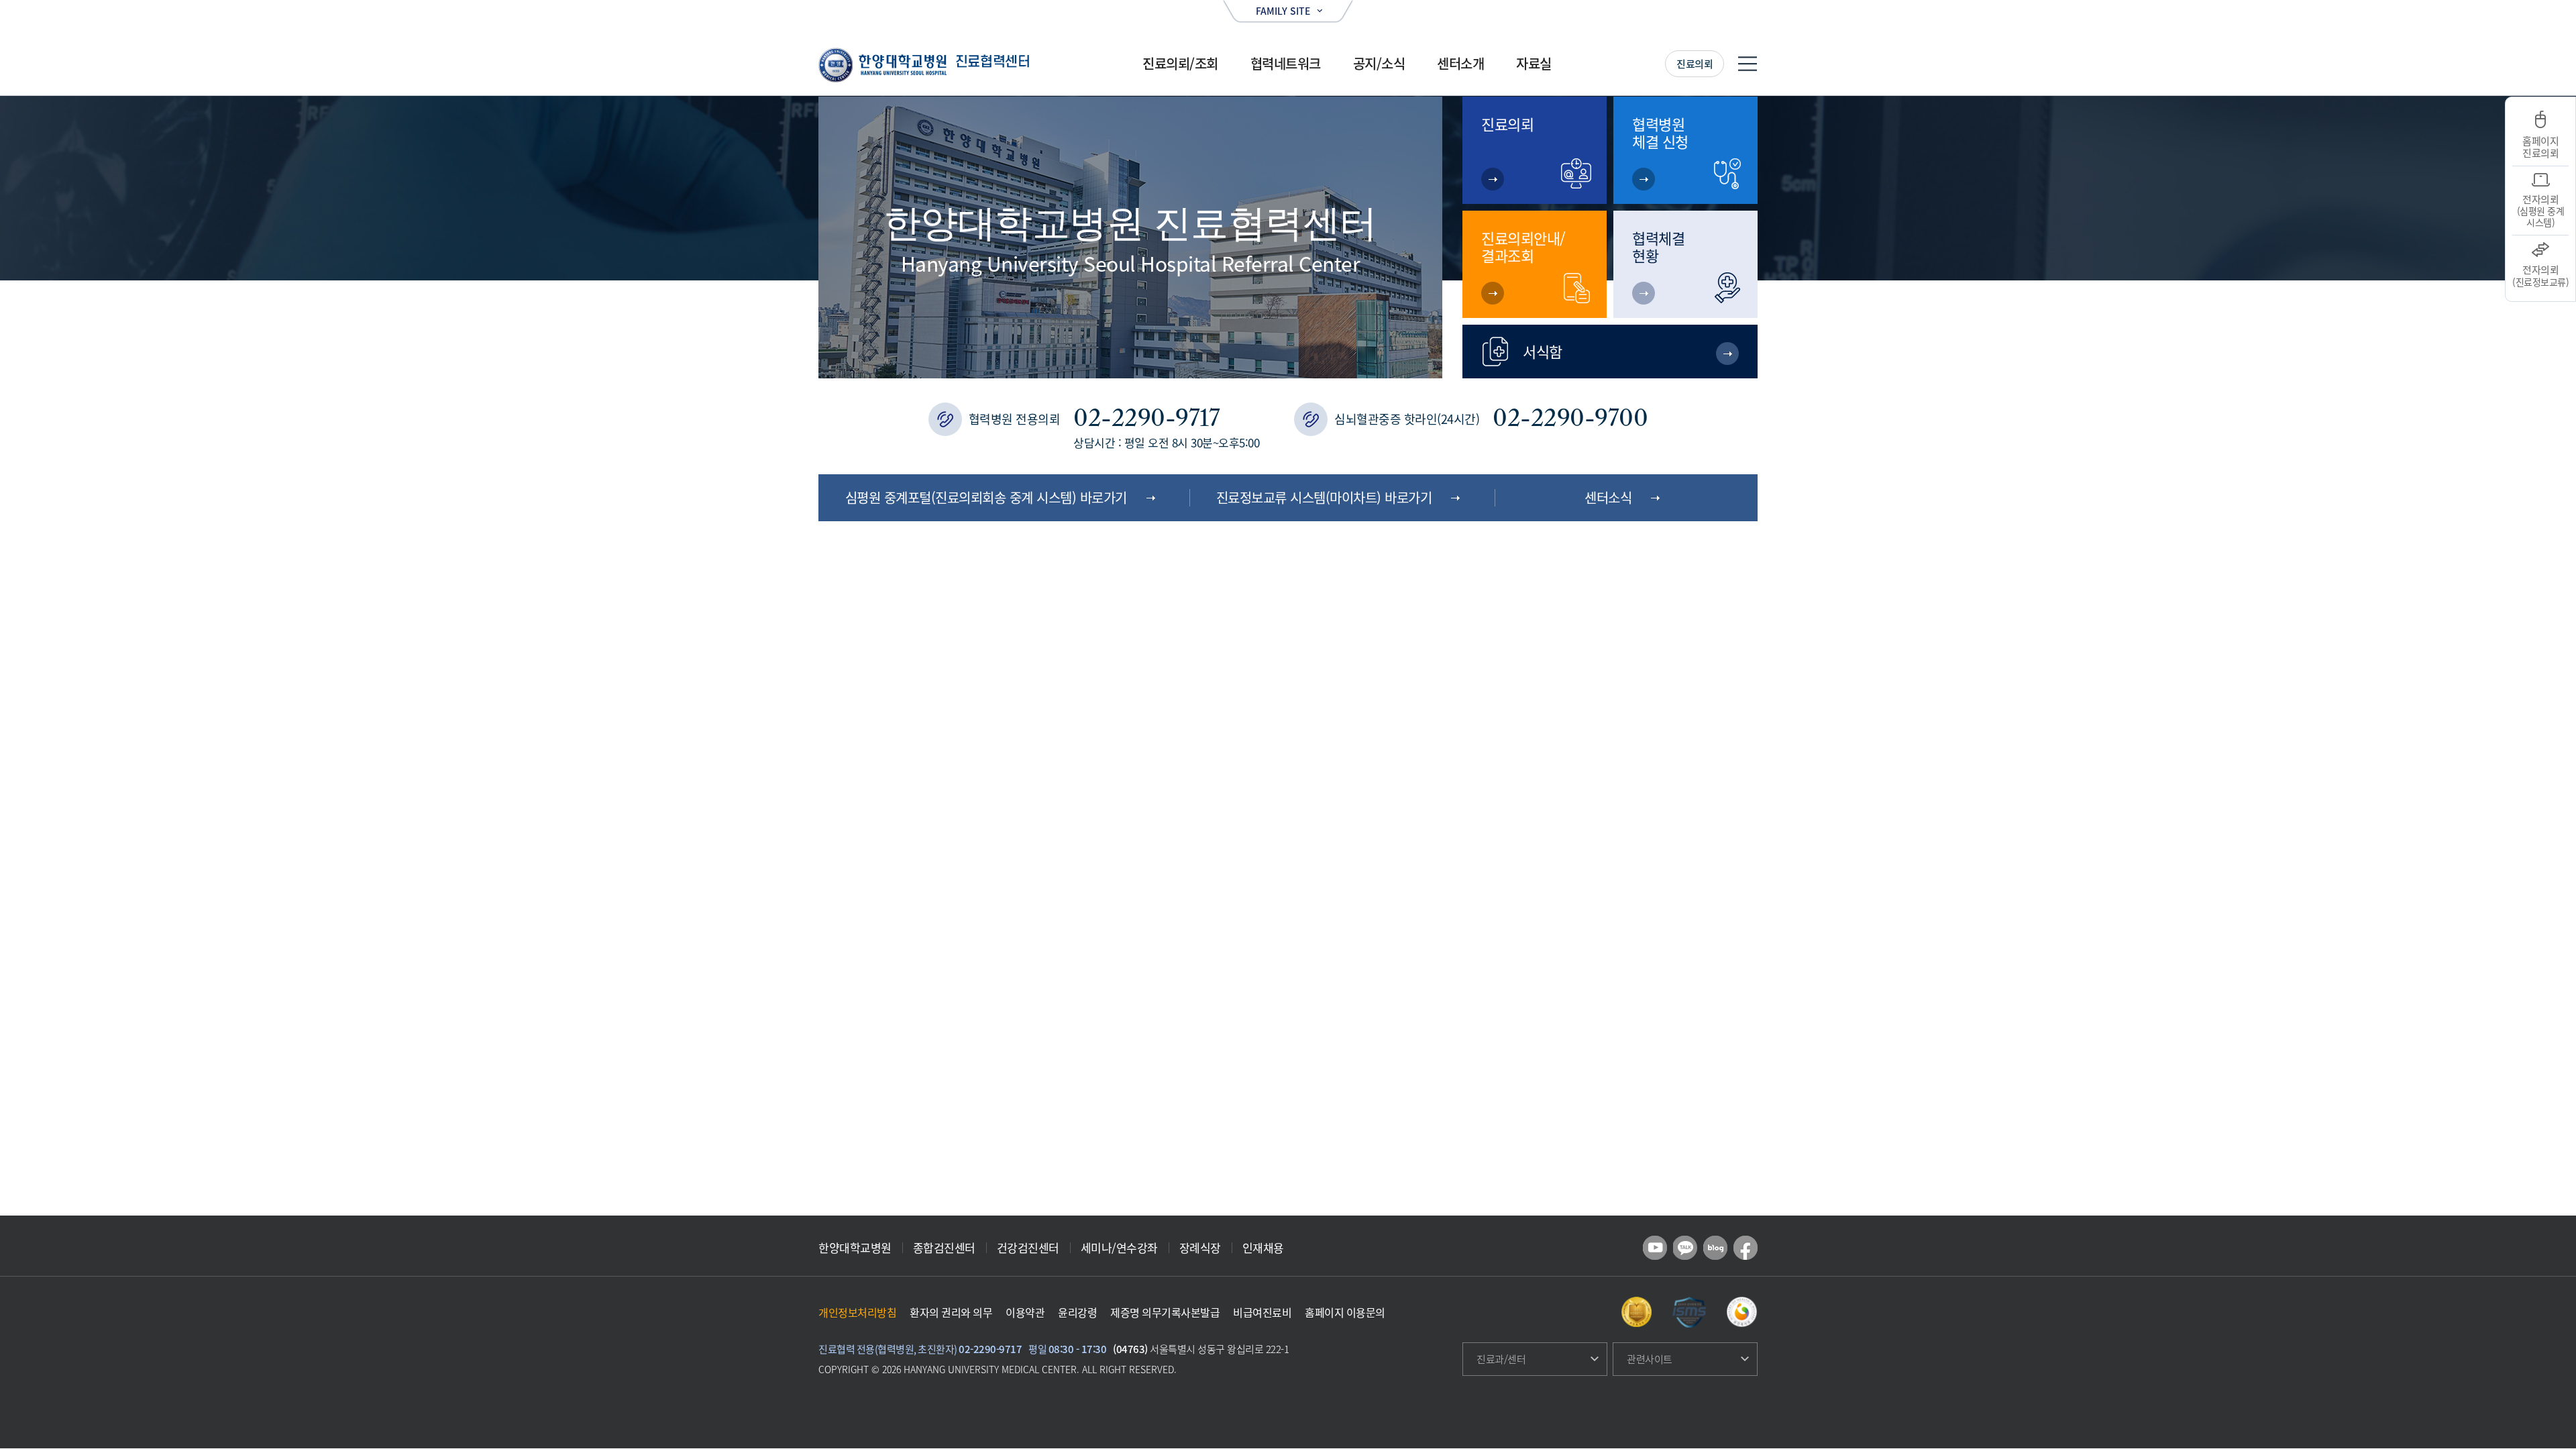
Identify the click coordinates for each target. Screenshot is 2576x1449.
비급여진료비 (1262, 1312)
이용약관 (1025, 1312)
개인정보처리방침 (857, 1312)
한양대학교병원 (855, 1247)
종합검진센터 (944, 1247)
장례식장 (1200, 1247)
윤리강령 (1077, 1312)
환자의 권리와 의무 (951, 1312)
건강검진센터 (1028, 1247)
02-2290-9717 (1146, 418)
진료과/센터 (1501, 1359)
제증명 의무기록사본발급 (1165, 1312)
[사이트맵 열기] (1748, 64)
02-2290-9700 (1570, 418)
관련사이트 (1650, 1359)
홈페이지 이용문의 (1345, 1312)
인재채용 (1263, 1247)
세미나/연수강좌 (1119, 1247)
